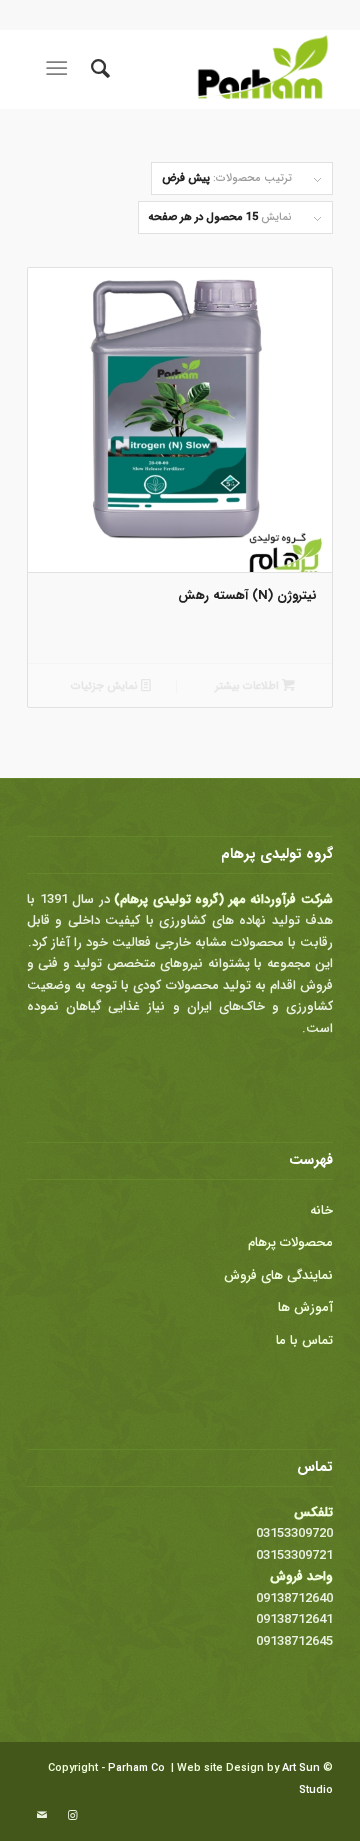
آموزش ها (305, 1307)
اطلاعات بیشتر (248, 686)
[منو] (60, 69)
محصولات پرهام (290, 1242)
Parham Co (136, 1768)
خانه (321, 1210)
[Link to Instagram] (72, 1816)
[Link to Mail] (42, 1816)
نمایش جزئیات (106, 686)
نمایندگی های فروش (278, 1275)
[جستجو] (97, 69)
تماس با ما (304, 1340)
